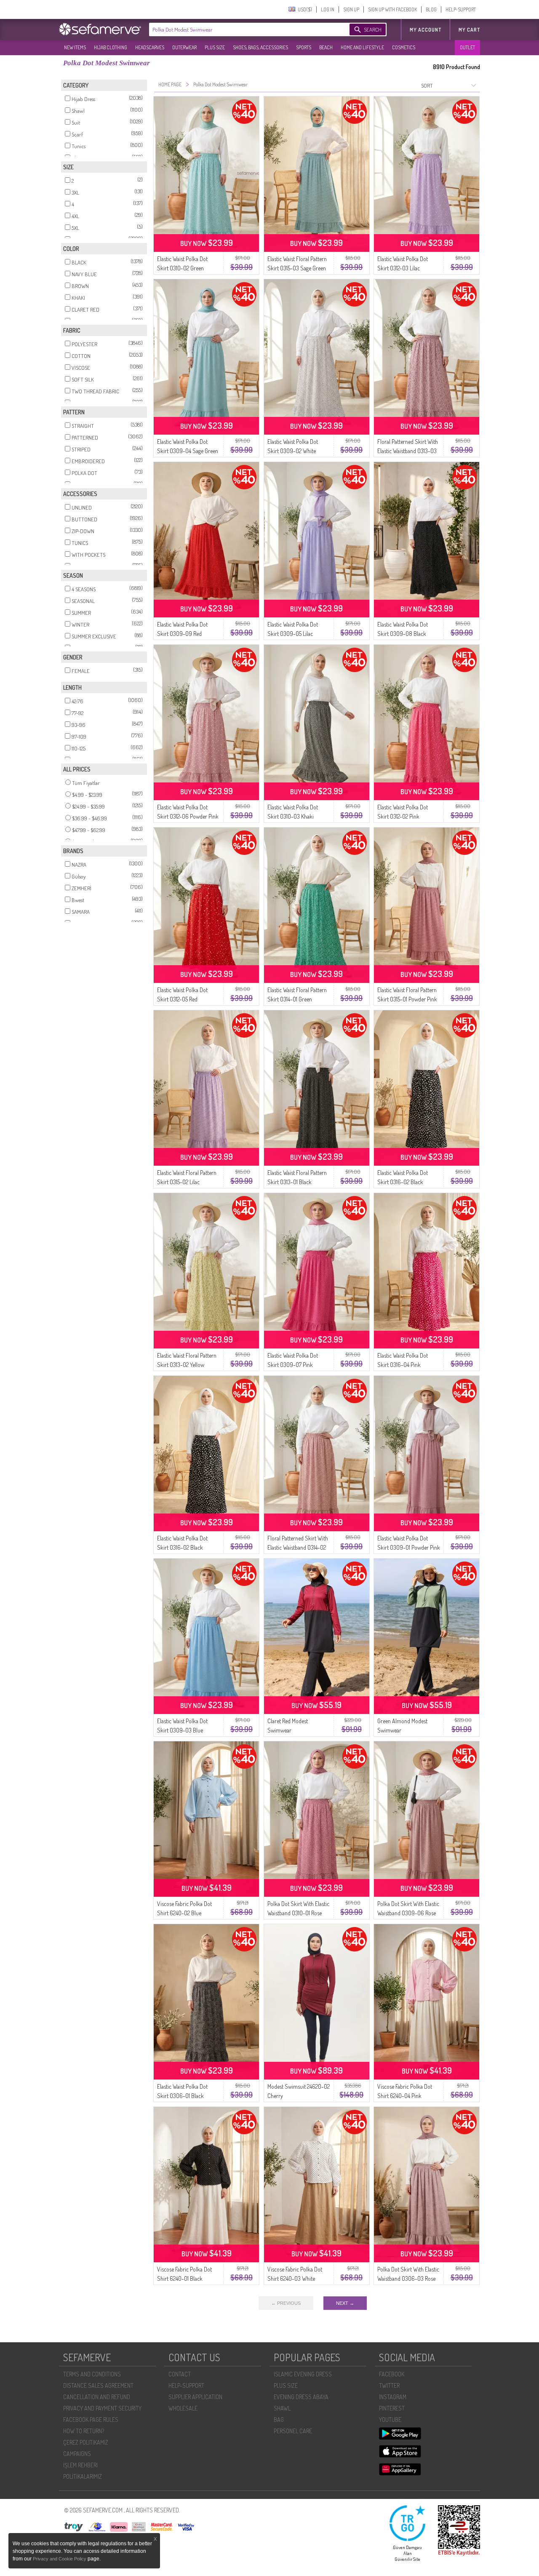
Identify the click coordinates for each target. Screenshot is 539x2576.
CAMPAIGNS (77, 2454)
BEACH (326, 47)
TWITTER (389, 2385)
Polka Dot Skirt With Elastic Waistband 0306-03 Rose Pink (408, 2278)
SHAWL (282, 2408)
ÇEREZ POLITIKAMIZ (86, 2442)
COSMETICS (404, 47)
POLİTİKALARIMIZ (83, 2476)
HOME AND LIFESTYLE (362, 47)
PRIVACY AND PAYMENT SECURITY (102, 2408)
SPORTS (304, 47)
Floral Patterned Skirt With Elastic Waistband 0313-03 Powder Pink (408, 451)
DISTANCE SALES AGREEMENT (98, 2385)
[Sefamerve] (102, 29)
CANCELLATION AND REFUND (97, 2397)
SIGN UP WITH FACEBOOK (392, 9)
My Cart (469, 30)
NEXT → (345, 2303)
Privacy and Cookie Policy (60, 2559)
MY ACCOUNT (426, 30)
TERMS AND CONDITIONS (92, 2374)
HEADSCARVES (150, 47)
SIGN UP (351, 9)
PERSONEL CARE (293, 2431)
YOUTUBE (390, 2420)
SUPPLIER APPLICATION (195, 2397)
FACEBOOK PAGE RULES (91, 2420)
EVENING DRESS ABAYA (301, 2397)
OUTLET (467, 47)
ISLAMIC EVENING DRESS (303, 2374)
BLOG (431, 9)
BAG (279, 2420)
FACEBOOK (392, 2374)
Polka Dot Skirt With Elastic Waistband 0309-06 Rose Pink (408, 1913)
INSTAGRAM (393, 2397)
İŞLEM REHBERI (80, 2465)
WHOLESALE (183, 2408)
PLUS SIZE (215, 47)
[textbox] (241, 29)
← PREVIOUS (286, 2303)
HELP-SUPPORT (461, 9)
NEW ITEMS (75, 47)
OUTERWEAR (184, 47)
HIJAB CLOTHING (111, 47)
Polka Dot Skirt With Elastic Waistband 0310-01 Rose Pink (298, 1913)
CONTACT (180, 2374)
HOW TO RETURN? (84, 2431)
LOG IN (328, 9)
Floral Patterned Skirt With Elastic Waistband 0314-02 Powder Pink (298, 1547)
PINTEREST (392, 2408)
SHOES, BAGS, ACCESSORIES (260, 47)
